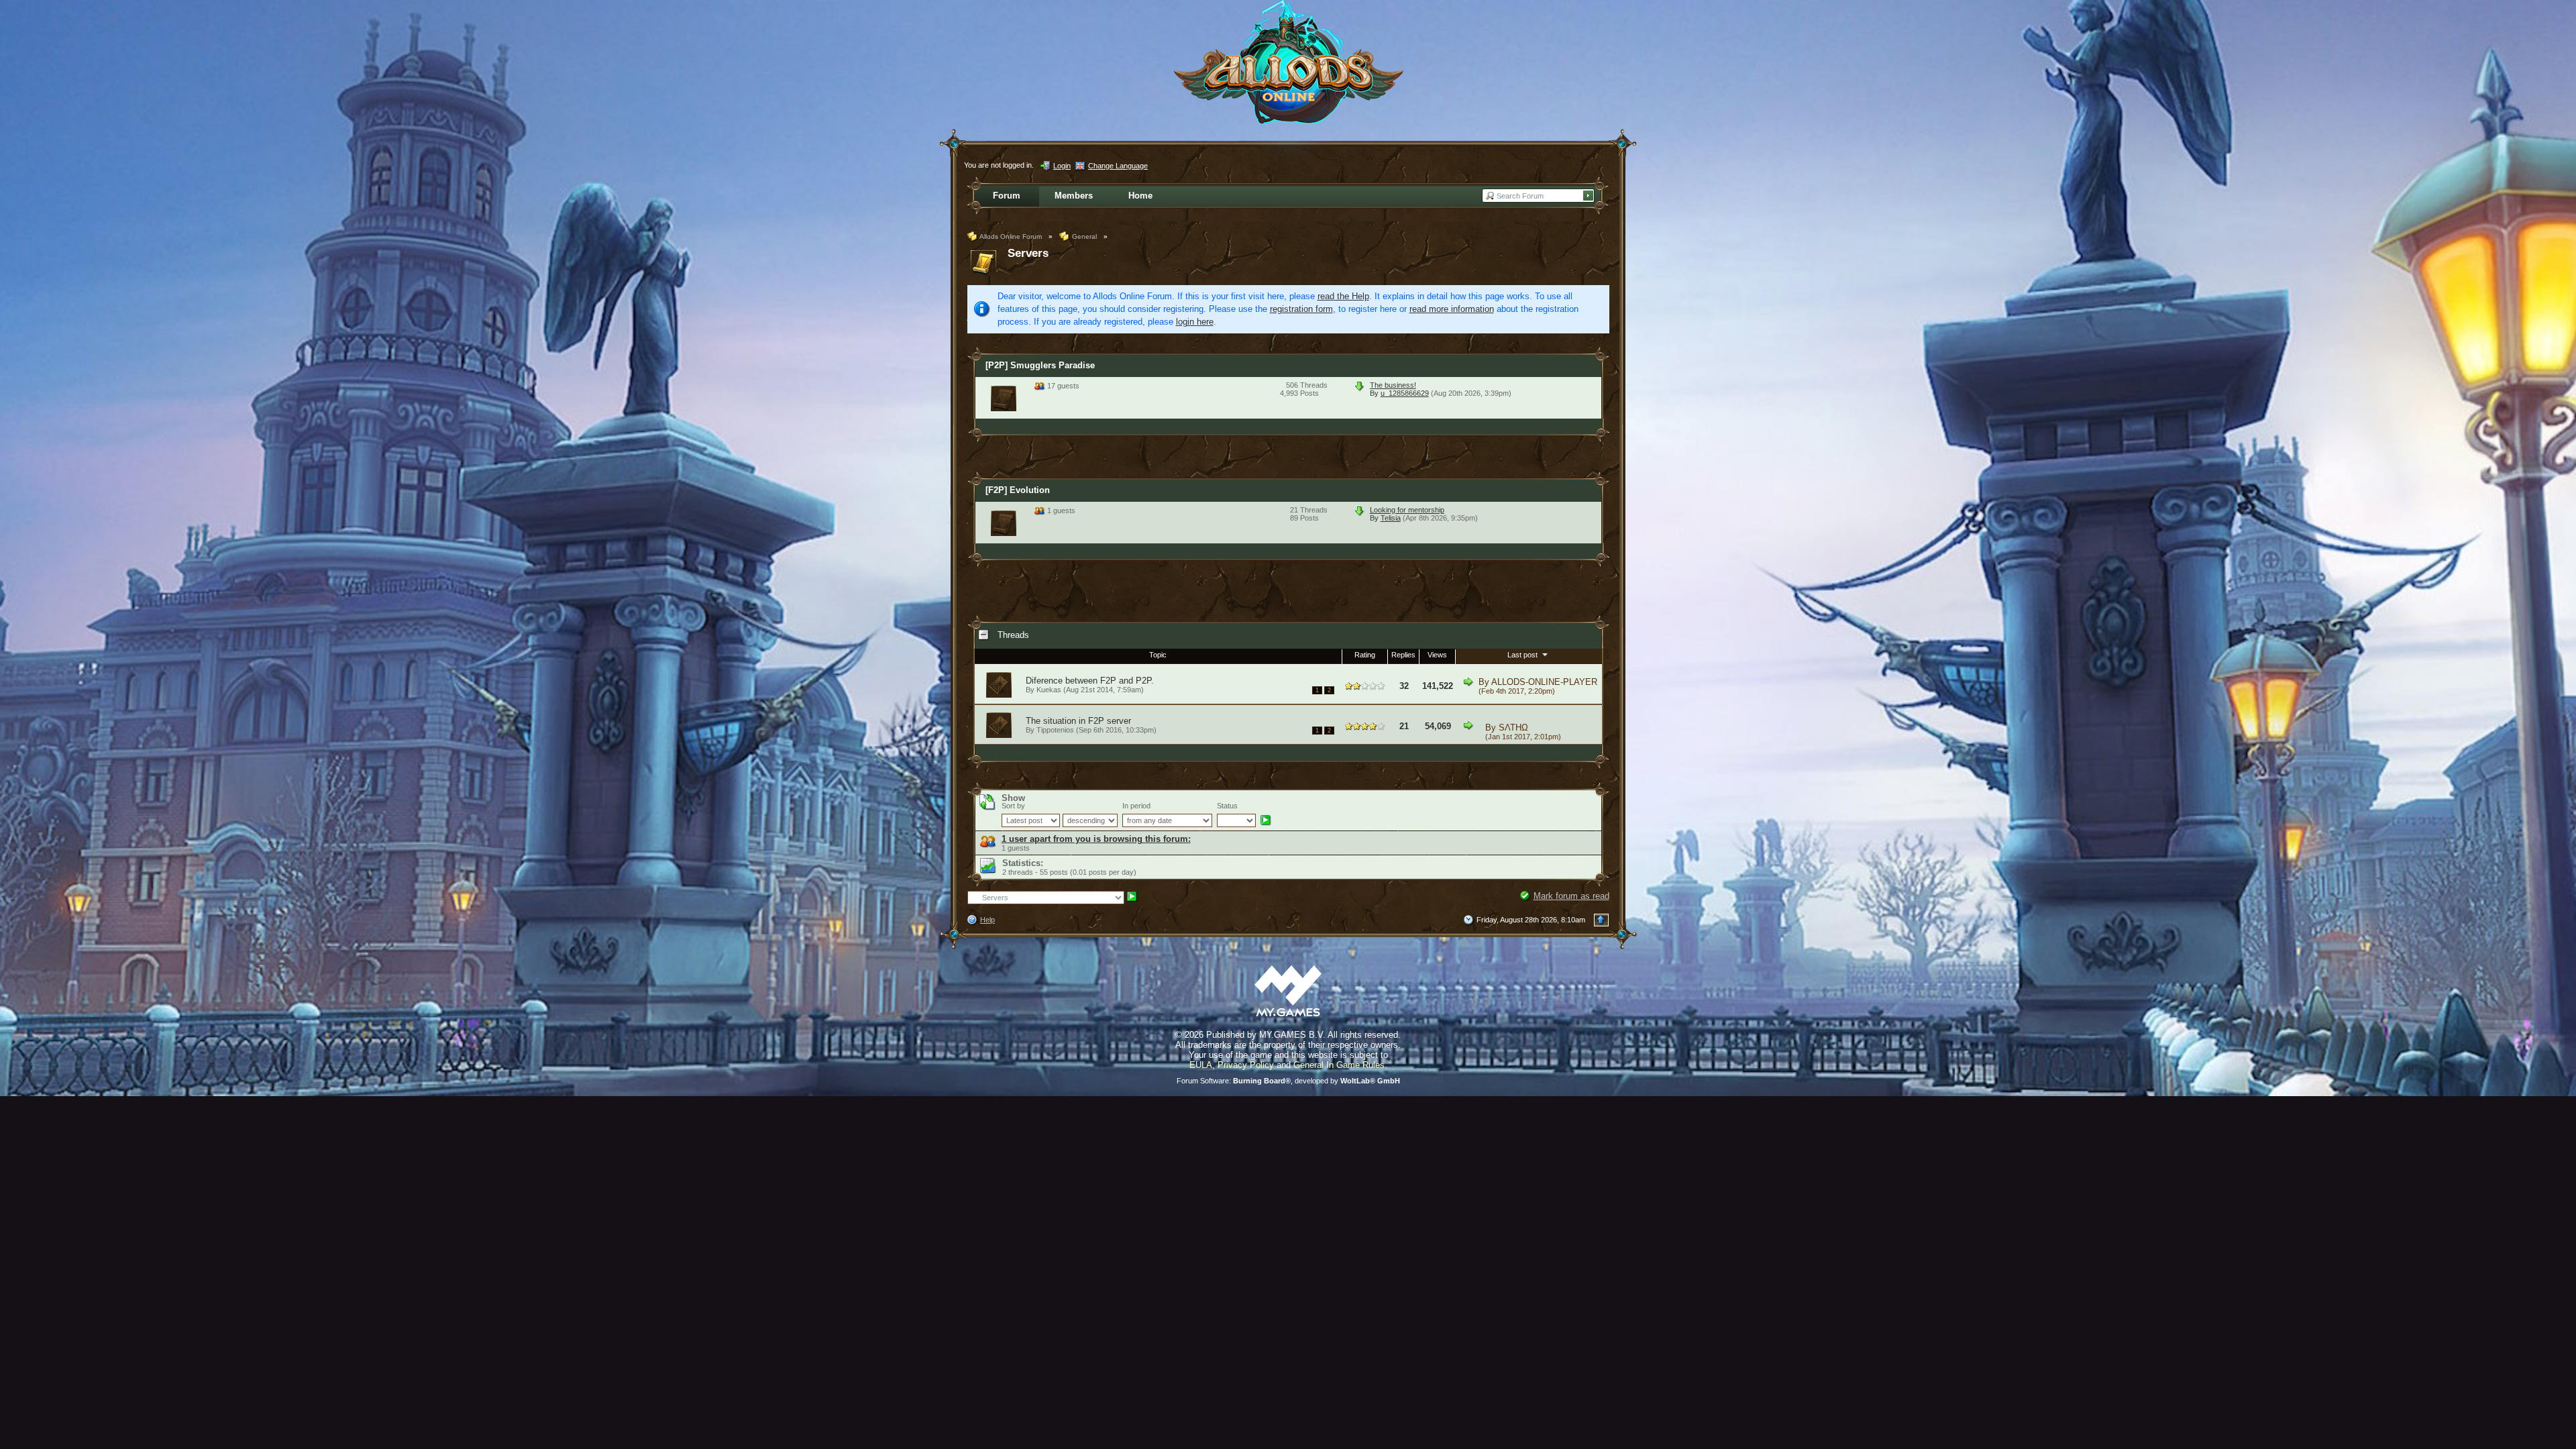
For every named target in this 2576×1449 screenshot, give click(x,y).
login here (1195, 322)
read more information (1452, 309)
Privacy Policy (1246, 1065)
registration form (1301, 309)
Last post (1523, 655)
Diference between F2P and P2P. (1090, 681)
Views (1437, 655)
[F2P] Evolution (1018, 490)
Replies (1403, 655)
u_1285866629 (1405, 393)
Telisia (1391, 518)
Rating (1365, 655)
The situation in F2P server (1078, 721)
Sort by (1013, 806)
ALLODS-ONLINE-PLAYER (1544, 682)
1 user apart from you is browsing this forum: (1096, 839)
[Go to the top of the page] (1601, 920)
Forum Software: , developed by (1288, 1081)
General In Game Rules (1339, 1065)
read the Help (1343, 296)
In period (1136, 806)
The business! (1393, 385)
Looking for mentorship (1407, 510)
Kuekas (1049, 690)
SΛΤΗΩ (1513, 728)
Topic (1158, 655)
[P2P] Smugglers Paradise (1040, 365)
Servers (1028, 253)
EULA (1201, 1065)
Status (1227, 806)
